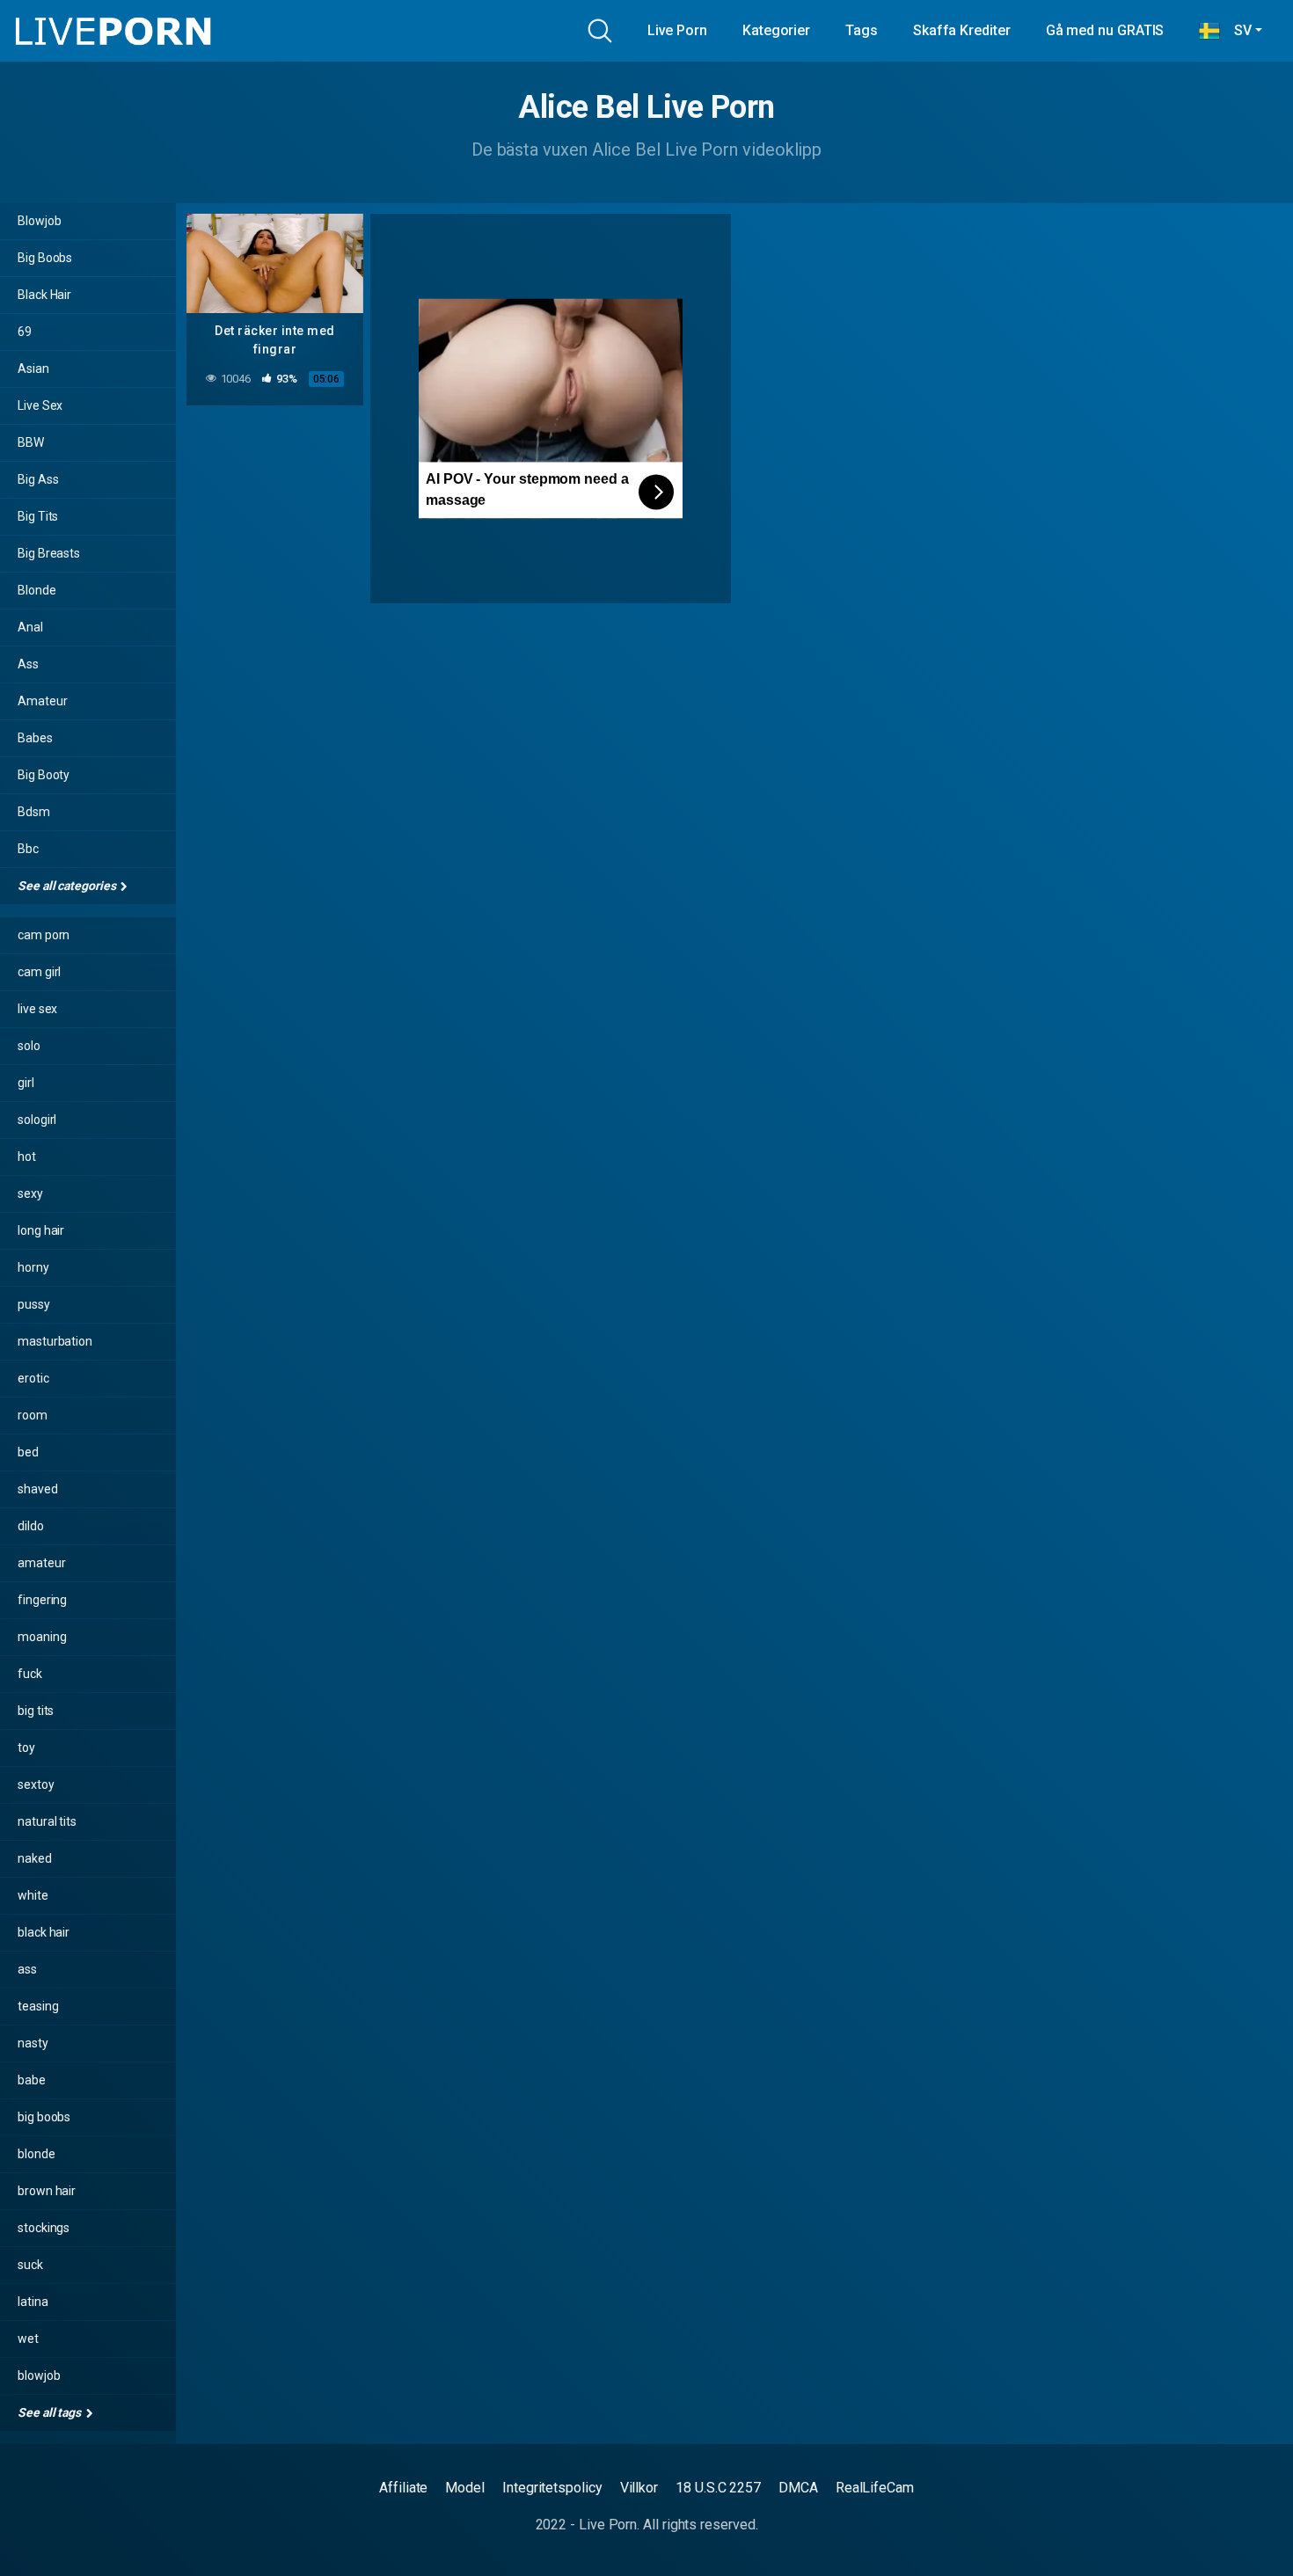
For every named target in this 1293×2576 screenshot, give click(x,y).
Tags (862, 30)
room (33, 1415)
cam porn (44, 935)
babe (32, 2080)
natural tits (47, 1821)
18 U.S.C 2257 (718, 2488)
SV (1236, 30)
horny (33, 1267)
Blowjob (39, 221)
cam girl (39, 972)
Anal (30, 627)
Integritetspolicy (552, 2488)
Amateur (42, 701)
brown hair (47, 2191)
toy (26, 1748)
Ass (28, 664)
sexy (30, 1193)
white (33, 1895)
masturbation (55, 1341)
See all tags (51, 2412)
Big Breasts (49, 553)
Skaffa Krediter (962, 30)
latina (33, 2302)
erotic (33, 1378)
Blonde (37, 590)
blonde (37, 2154)
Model (465, 2488)
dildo (31, 1526)
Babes (35, 738)
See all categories (68, 886)
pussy (34, 1304)
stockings (44, 2228)
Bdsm (34, 812)
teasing (38, 2006)
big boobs (44, 2117)
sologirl (37, 1120)
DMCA (798, 2488)
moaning (42, 1637)
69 (25, 332)
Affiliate (403, 2488)
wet (28, 2339)
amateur (41, 1563)
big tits (36, 1711)
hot (27, 1157)
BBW (31, 442)
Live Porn (677, 30)
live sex (37, 1009)
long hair (41, 1230)
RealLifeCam (875, 2488)
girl (26, 1083)
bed (28, 1452)
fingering (42, 1600)
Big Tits (38, 516)
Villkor (639, 2488)
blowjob (39, 2375)
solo (29, 1046)
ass (27, 1969)
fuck (30, 1674)
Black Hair (44, 295)
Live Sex (40, 405)
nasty (33, 2043)
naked (35, 1858)
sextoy (36, 1784)
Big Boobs (45, 258)
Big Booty (44, 775)
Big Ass (38, 479)
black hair (44, 1932)
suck (30, 2265)
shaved (38, 1489)
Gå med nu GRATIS (1105, 30)
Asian (33, 369)
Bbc (28, 849)
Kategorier (776, 30)
